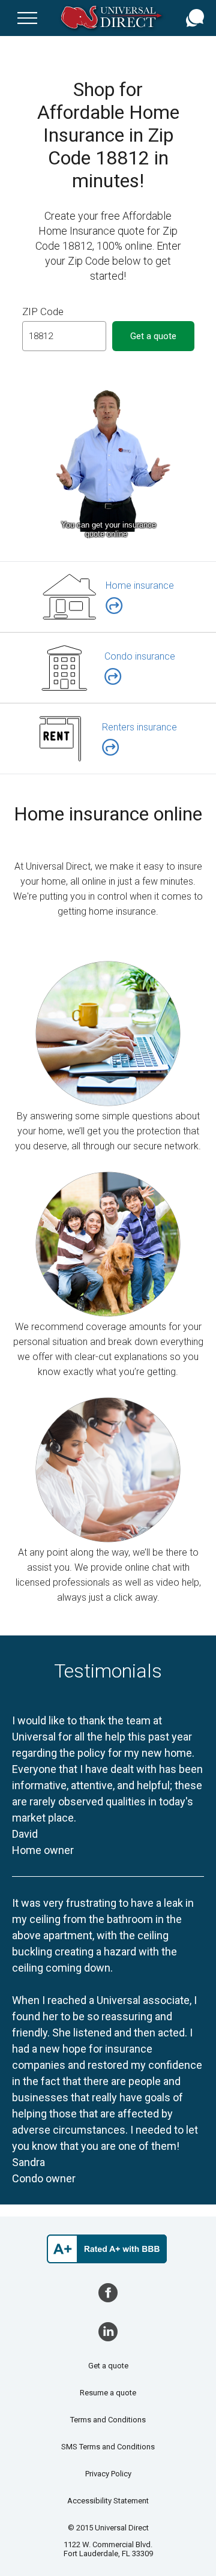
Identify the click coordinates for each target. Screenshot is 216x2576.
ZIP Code (43, 311)
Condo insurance (140, 656)
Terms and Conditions (108, 2420)
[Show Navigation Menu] (27, 18)
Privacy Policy (108, 2474)
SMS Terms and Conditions (108, 2447)
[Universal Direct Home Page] (114, 18)
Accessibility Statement (108, 2501)
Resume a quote (108, 2393)
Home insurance (140, 585)
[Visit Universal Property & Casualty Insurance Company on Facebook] (108, 2293)
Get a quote (108, 2366)
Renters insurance (139, 727)
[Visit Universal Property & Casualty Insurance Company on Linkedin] (108, 2332)
